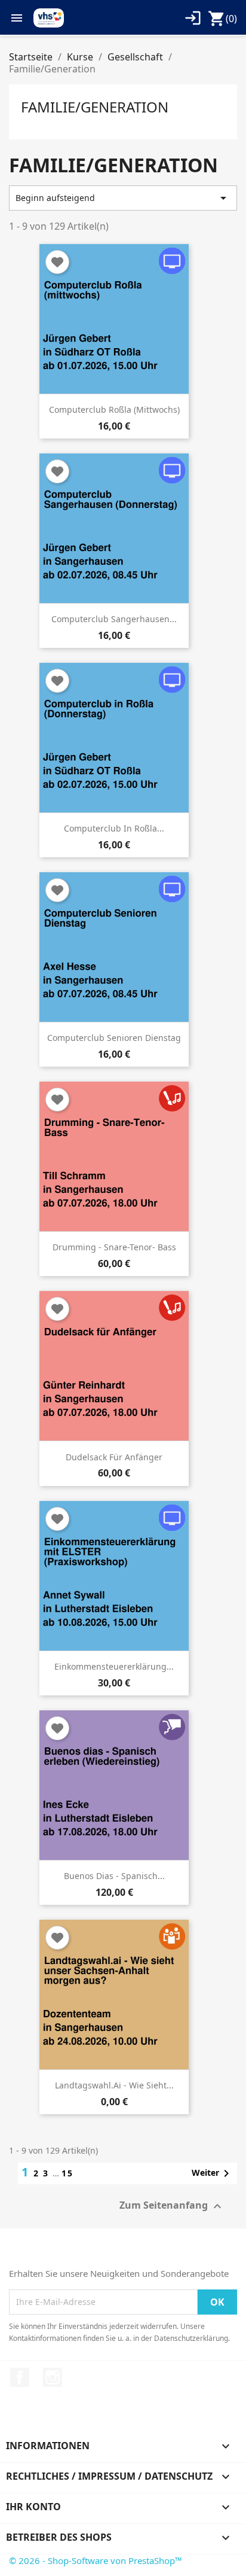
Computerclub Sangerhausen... (114, 619)
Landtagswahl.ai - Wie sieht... (114, 2085)
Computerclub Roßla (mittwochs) (114, 409)
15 (67, 2173)
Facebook (20, 2377)
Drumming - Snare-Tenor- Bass (114, 1247)
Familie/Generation (95, 107)
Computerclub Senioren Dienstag (114, 1038)
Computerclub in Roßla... (114, 828)
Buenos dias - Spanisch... (114, 1876)
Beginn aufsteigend (123, 198)
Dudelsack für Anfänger (114, 1457)
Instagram (53, 2377)
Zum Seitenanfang (172, 2207)
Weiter (213, 2173)
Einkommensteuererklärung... (114, 1666)
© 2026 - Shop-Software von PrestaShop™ (96, 2560)
